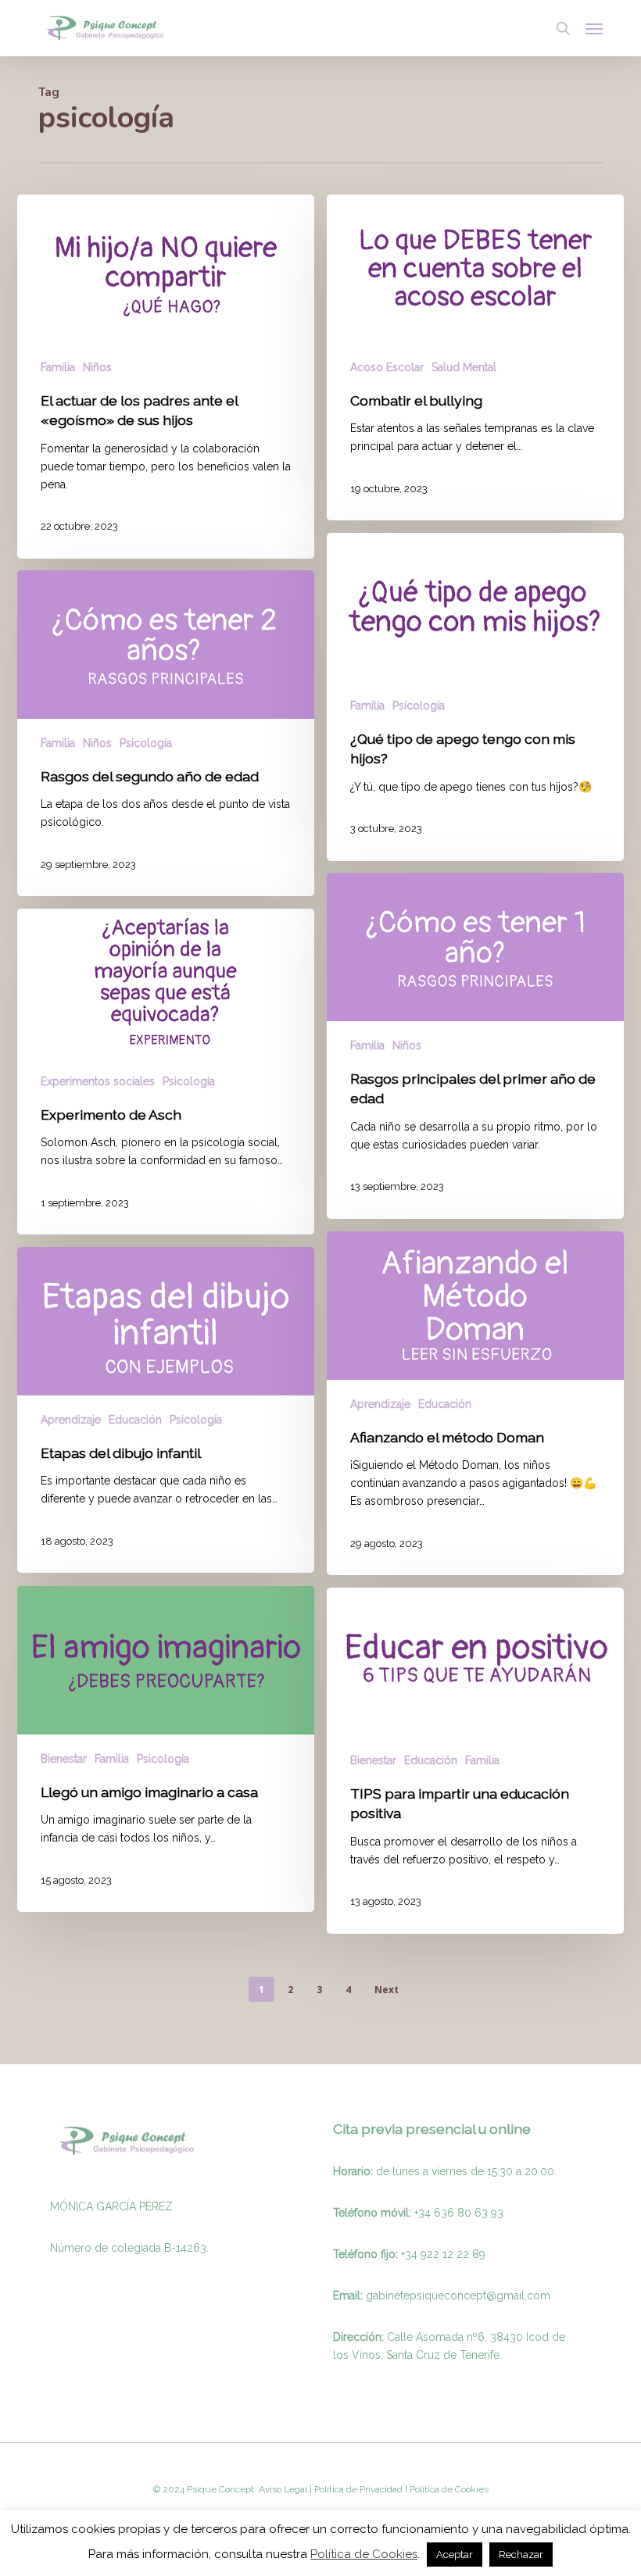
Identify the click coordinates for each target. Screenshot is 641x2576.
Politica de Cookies (448, 2489)
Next (387, 1990)
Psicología (419, 706)
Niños (97, 367)
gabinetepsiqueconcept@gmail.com (458, 2296)
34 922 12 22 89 (445, 2254)
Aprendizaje (380, 1404)
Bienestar (64, 1759)
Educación (445, 1404)
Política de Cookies (364, 2554)
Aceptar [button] (455, 2555)
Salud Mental (464, 367)
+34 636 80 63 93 (459, 2213)
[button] (594, 28)
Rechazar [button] (521, 2555)
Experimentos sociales (98, 1081)
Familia (58, 367)
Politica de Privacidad (357, 2489)
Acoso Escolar (387, 367)
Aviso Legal (283, 2489)
